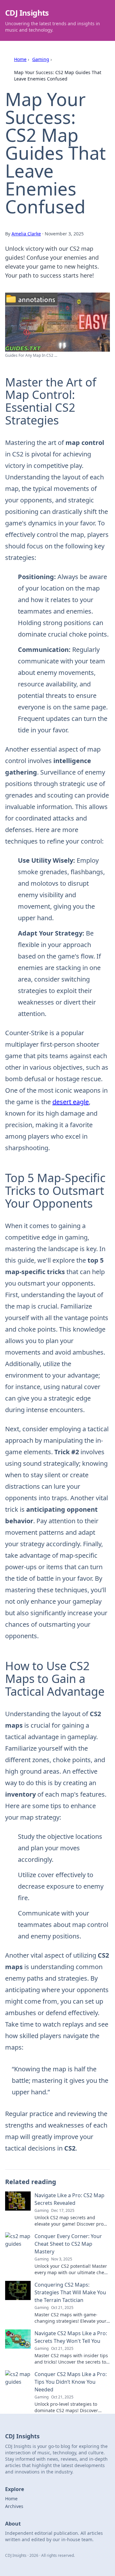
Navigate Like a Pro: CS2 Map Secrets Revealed (69, 2199)
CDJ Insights (27, 13)
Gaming (41, 59)
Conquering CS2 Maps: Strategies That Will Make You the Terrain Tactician (70, 2292)
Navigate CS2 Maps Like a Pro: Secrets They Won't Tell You (71, 2337)
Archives (14, 2506)
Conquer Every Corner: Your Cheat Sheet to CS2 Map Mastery (68, 2244)
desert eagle (71, 1102)
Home (20, 59)
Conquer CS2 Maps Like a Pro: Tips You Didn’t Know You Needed (71, 2382)
